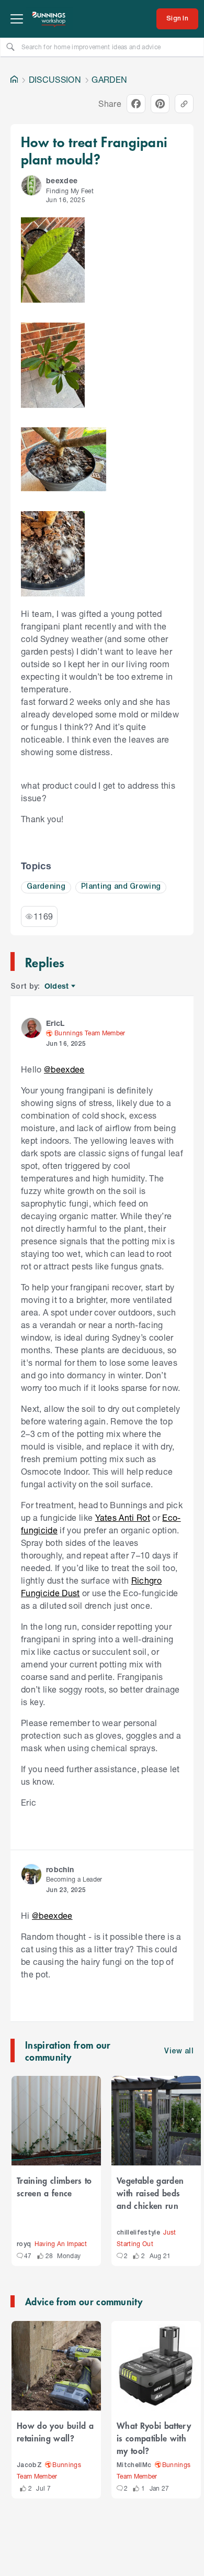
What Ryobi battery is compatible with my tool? (154, 2438)
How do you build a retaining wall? (55, 2431)
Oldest (57, 986)
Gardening (46, 887)
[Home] (14, 80)
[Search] (10, 47)
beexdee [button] (62, 180)
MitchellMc (134, 2465)
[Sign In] (177, 19)
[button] (31, 185)
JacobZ (29, 2465)
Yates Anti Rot (123, 1517)
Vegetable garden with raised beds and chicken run (150, 2193)
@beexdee (64, 1069)
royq (24, 2244)
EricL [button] (55, 1023)
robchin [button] (60, 1869)
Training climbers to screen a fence (54, 2186)
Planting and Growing (121, 887)
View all (179, 2052)
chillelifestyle (138, 2233)
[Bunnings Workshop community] (49, 19)
